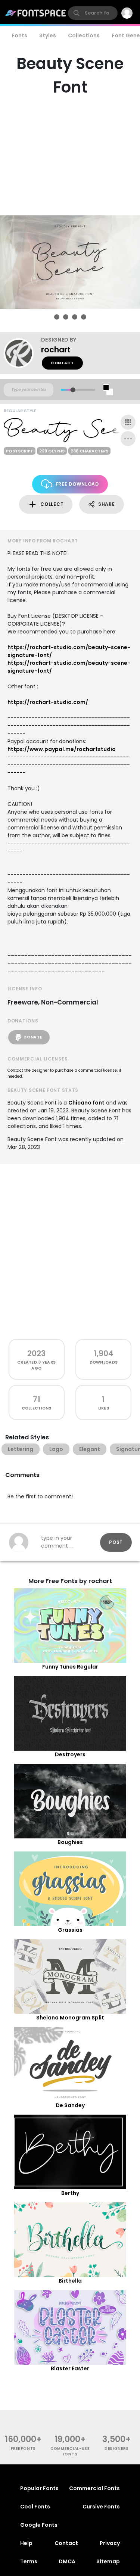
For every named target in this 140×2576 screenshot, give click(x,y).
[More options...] (128, 439)
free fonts (23, 2449)
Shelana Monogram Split (70, 2018)
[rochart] (22, 353)
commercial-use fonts (70, 2451)
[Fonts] (36, 13)
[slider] (73, 390)
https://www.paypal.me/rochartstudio (62, 749)
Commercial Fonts (94, 2488)
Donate (33, 1037)
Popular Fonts (39, 2488)
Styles (48, 35)
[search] (93, 13)
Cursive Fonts (101, 2507)
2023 (36, 1353)
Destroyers (70, 1754)
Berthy (70, 2193)
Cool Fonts (35, 2507)
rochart (56, 350)
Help (26, 2543)
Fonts (19, 35)
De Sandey (70, 2105)
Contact (62, 363)
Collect (52, 504)
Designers (117, 2449)
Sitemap (108, 2561)
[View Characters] (128, 422)
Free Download (77, 484)
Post (116, 1542)
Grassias (70, 1930)
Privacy (110, 2543)
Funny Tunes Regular (70, 1667)
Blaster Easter (70, 2368)
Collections (84, 35)
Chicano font (86, 1103)
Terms (29, 2561)
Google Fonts (39, 2525)
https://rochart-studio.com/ (48, 702)
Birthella (70, 2281)
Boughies (70, 1842)
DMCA (67, 2561)
